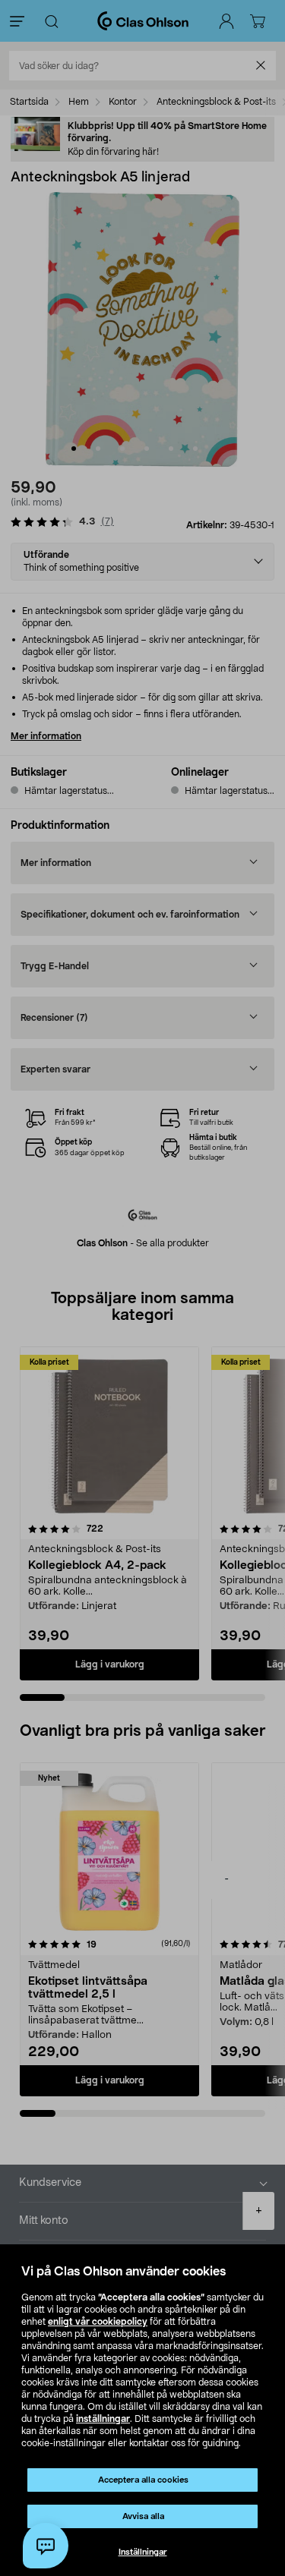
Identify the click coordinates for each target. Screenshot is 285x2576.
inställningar (103, 2419)
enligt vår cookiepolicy (98, 2322)
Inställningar (143, 2552)
